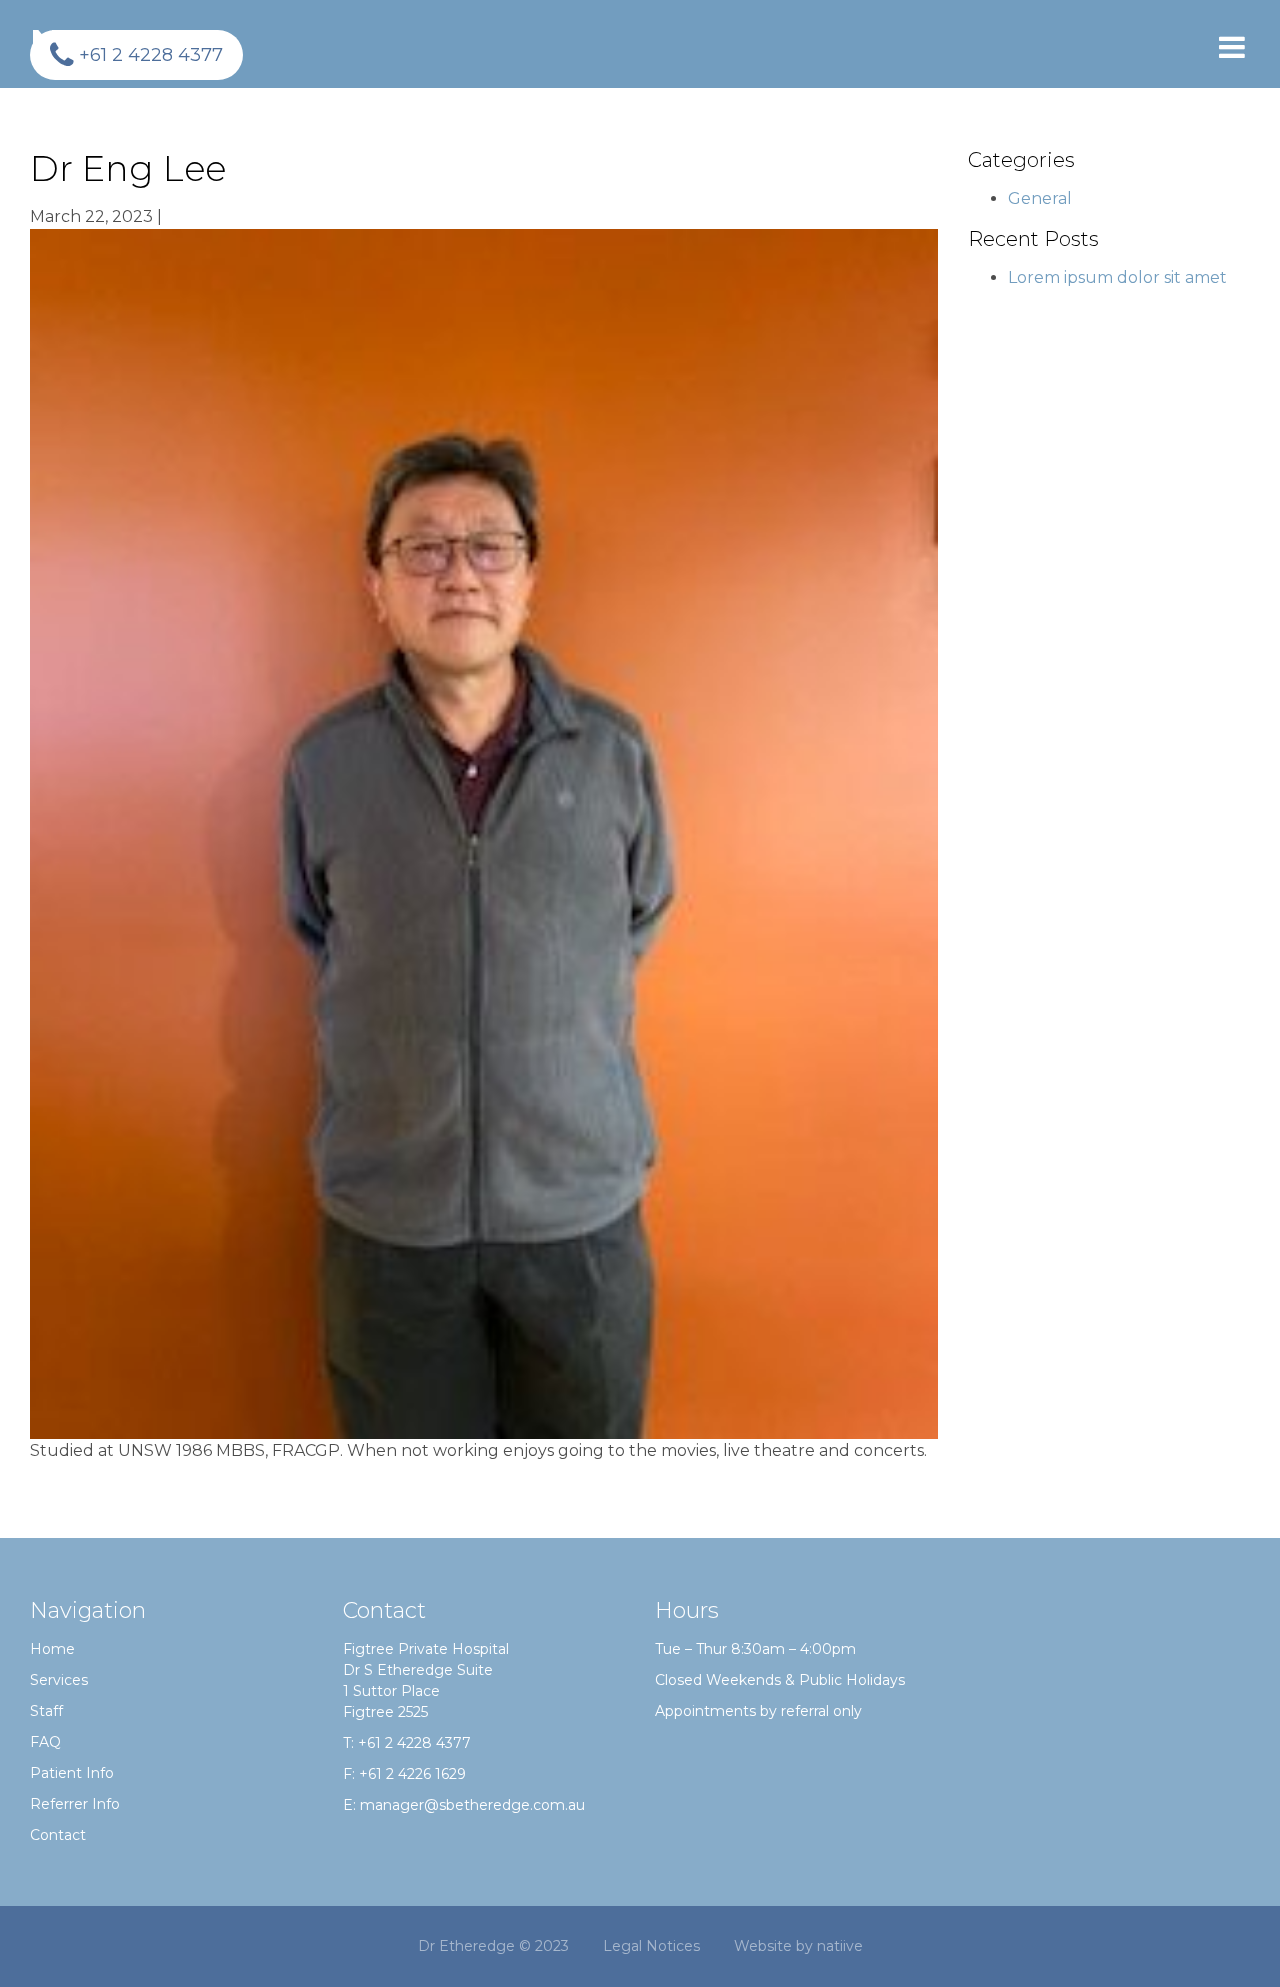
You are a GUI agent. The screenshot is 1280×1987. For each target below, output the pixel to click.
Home (52, 1649)
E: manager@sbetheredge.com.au (464, 1805)
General (1040, 198)
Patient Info (72, 1773)
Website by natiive (798, 1946)
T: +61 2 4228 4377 (407, 1743)
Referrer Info (75, 1804)
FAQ (45, 1742)
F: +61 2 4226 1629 (404, 1774)
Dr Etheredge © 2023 (493, 1946)
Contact (58, 1835)
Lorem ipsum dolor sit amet (1117, 277)
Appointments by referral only (758, 1711)
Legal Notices (651, 1946)
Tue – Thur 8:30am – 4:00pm (755, 1649)
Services (59, 1680)
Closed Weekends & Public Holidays (780, 1680)
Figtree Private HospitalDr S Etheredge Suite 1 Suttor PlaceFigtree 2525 (426, 1680)
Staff (46, 1711)
